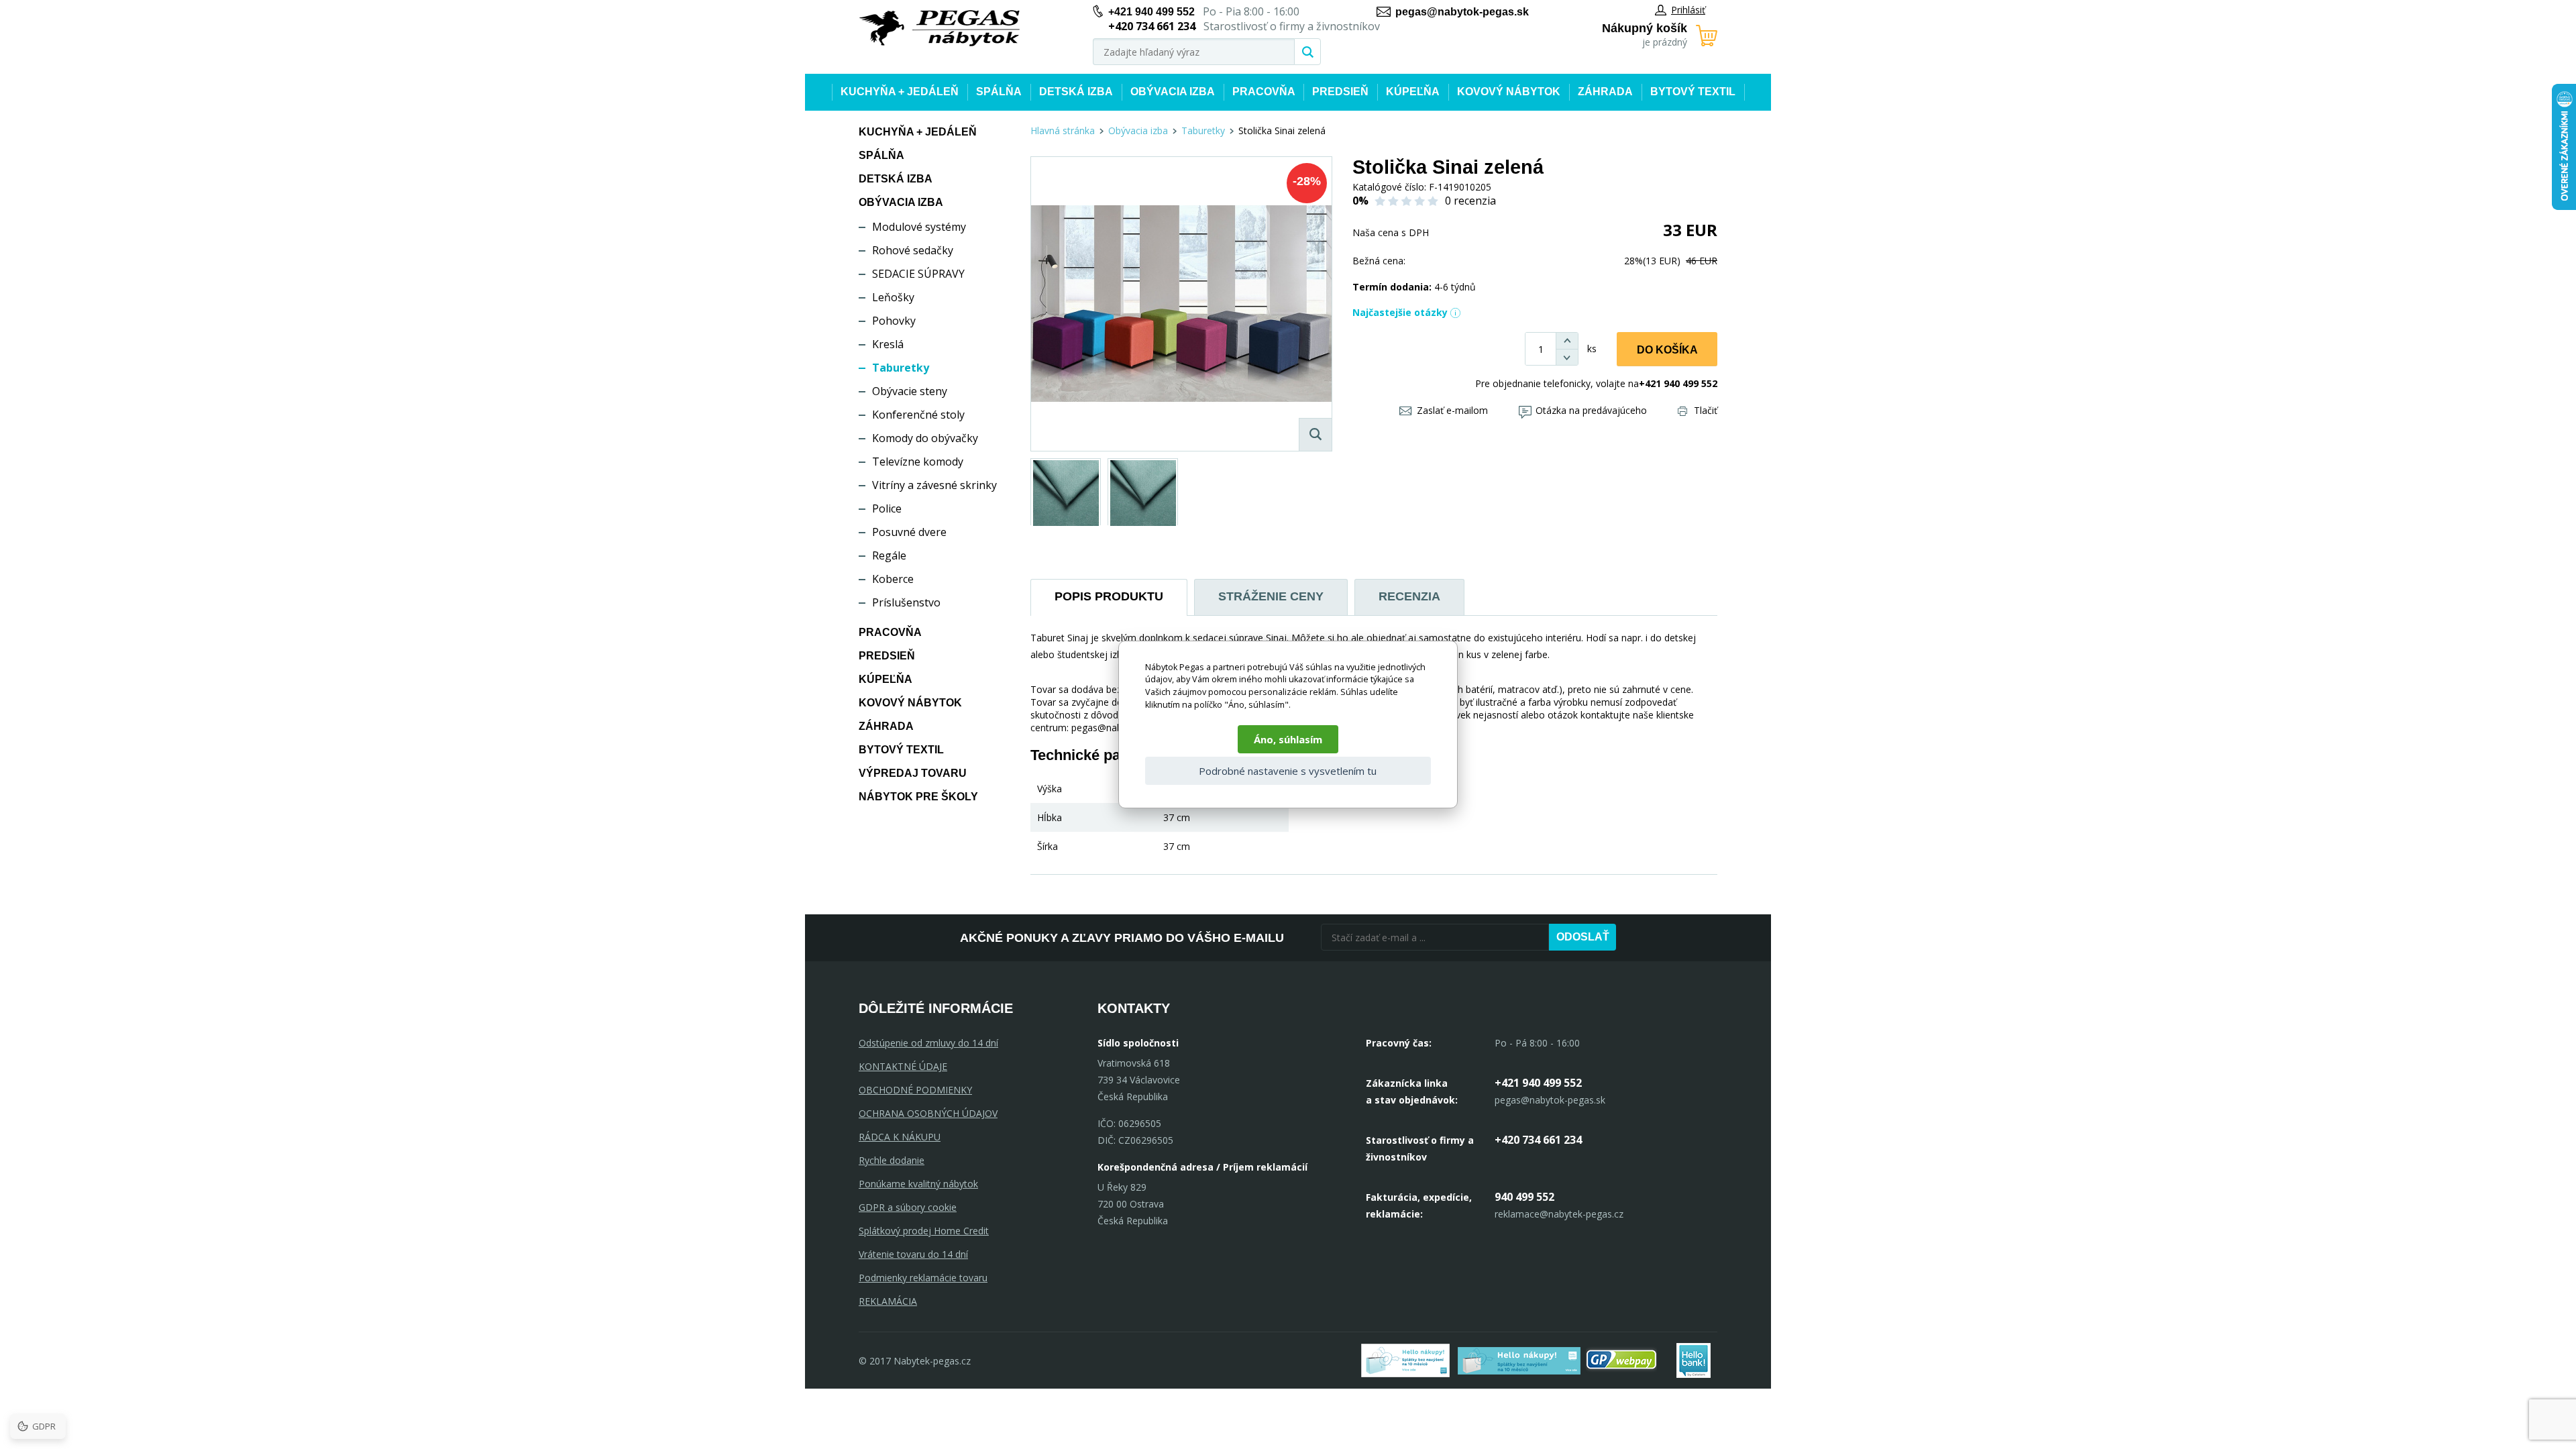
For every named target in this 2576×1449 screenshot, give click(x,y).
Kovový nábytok (1509, 92)
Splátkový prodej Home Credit (924, 1231)
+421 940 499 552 (1151, 12)
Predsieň (1340, 92)
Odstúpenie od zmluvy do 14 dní (928, 1043)
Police (887, 508)
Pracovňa (1264, 92)
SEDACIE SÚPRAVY (918, 274)
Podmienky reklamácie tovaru (923, 1278)
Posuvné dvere (909, 532)
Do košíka (1667, 350)
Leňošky (893, 297)
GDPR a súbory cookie (908, 1207)
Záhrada (1605, 92)
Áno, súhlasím (1288, 739)
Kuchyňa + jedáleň (900, 92)
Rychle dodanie (892, 1160)
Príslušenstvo (906, 602)
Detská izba (1076, 92)
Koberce (893, 579)
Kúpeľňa (1413, 92)
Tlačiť (1706, 410)
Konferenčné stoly (918, 415)
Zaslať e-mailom (1452, 410)
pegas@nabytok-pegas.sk (1462, 12)
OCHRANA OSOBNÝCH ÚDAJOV (928, 1113)
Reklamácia (888, 1301)
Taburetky (901, 368)
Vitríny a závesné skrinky (934, 485)
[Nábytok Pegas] (939, 29)
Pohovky (894, 321)
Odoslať (1583, 937)
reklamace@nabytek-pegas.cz (1559, 1214)
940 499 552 (1524, 1197)
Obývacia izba (1173, 92)
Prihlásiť (1688, 10)
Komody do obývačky (925, 438)
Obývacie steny (910, 391)
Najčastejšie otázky (1400, 312)
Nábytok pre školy (918, 797)
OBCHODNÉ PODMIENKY (915, 1090)
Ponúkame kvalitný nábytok (918, 1184)
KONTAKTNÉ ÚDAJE (903, 1066)
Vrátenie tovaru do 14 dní (913, 1254)
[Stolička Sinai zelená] (1181, 304)
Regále (889, 555)
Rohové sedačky (913, 250)
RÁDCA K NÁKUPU (900, 1137)
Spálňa (999, 92)
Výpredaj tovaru (913, 773)
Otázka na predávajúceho (1591, 410)
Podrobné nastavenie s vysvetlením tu (1288, 771)
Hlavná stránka (1063, 130)
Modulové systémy (919, 227)
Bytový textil (1693, 92)
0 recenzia (1470, 201)
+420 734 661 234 (1538, 1140)
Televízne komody (918, 462)
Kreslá (888, 344)
